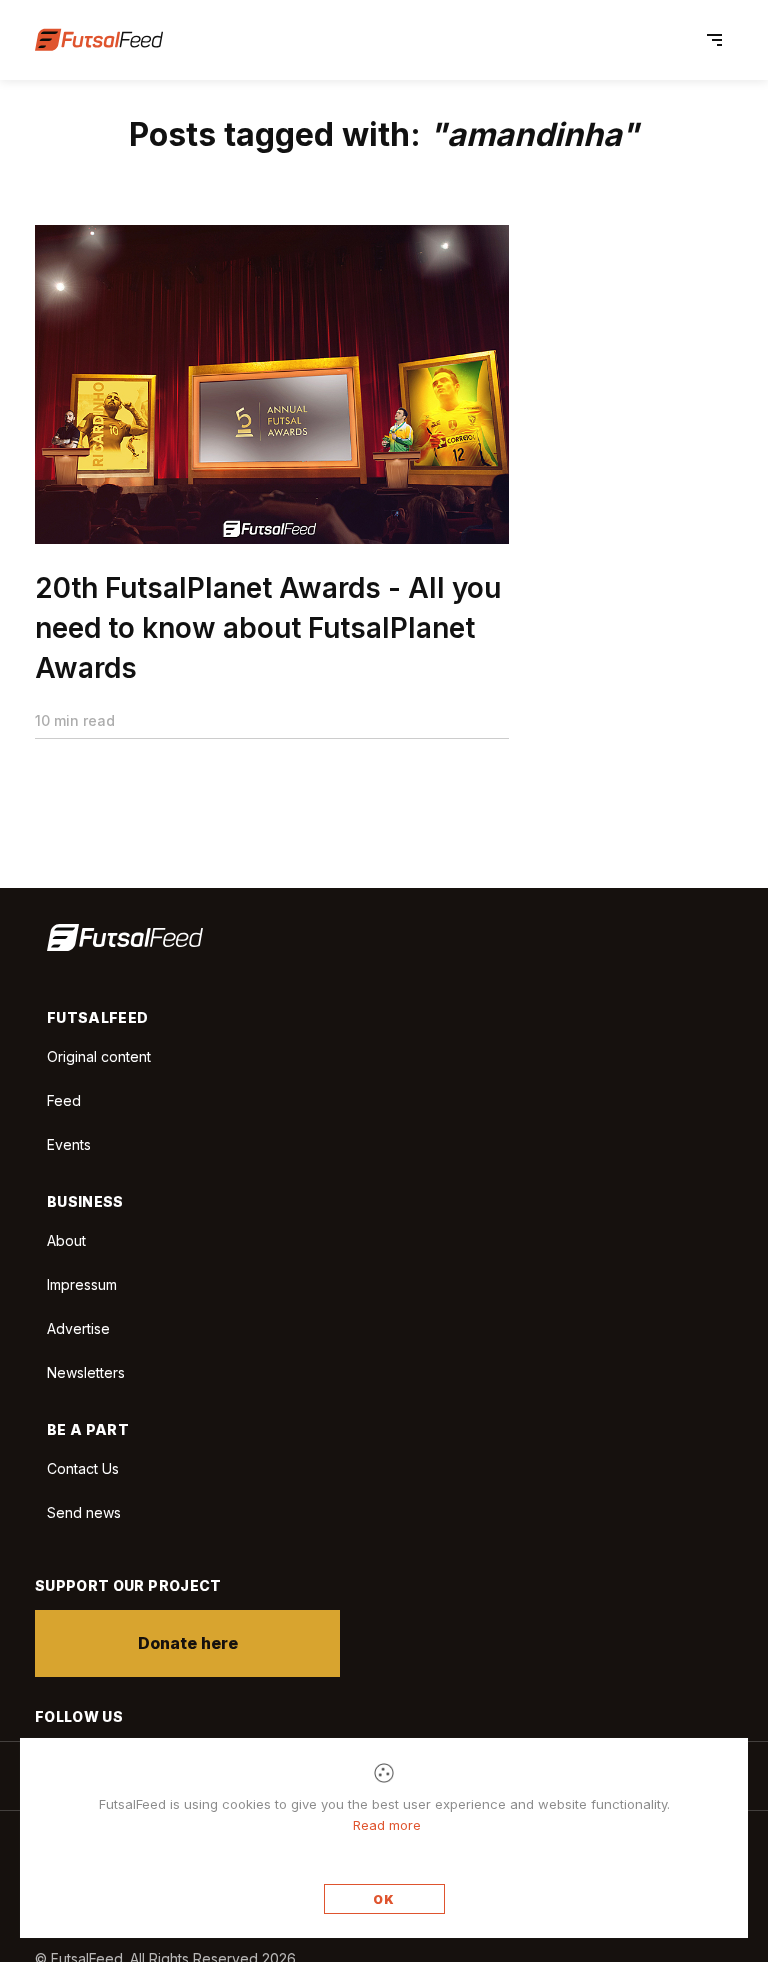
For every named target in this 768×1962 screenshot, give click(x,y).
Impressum (82, 1284)
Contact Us (83, 1469)
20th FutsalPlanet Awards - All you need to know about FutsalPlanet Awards (268, 628)
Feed (64, 1100)
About (66, 1240)
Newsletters (86, 1372)
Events (69, 1144)
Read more (387, 1825)
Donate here (188, 1643)
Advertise (78, 1328)
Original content (99, 1056)
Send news (84, 1512)
